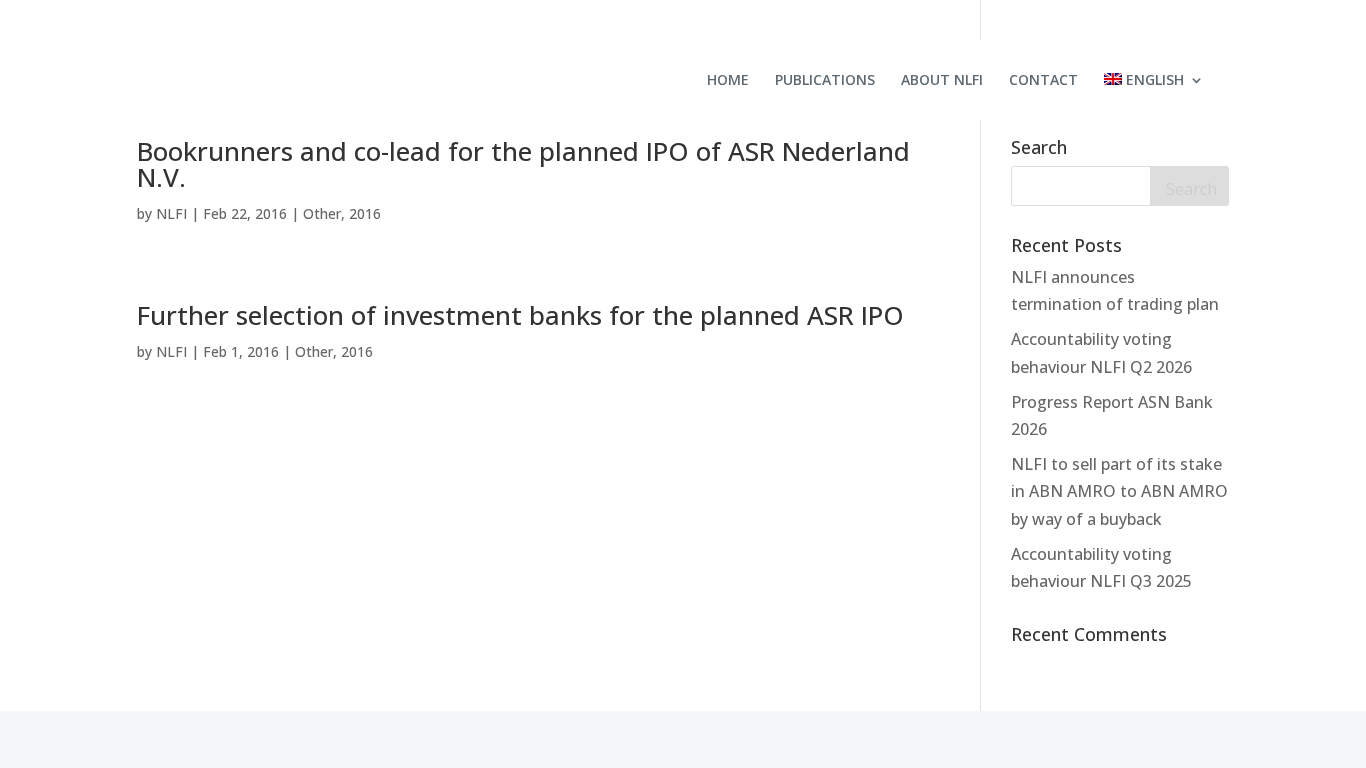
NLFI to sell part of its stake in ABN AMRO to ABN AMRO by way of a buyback (1119, 491)
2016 (365, 213)
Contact (1043, 81)
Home (728, 81)
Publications (825, 81)
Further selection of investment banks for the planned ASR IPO (520, 315)
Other (322, 213)
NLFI (171, 213)
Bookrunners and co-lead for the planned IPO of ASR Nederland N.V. (523, 164)
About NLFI (942, 81)
